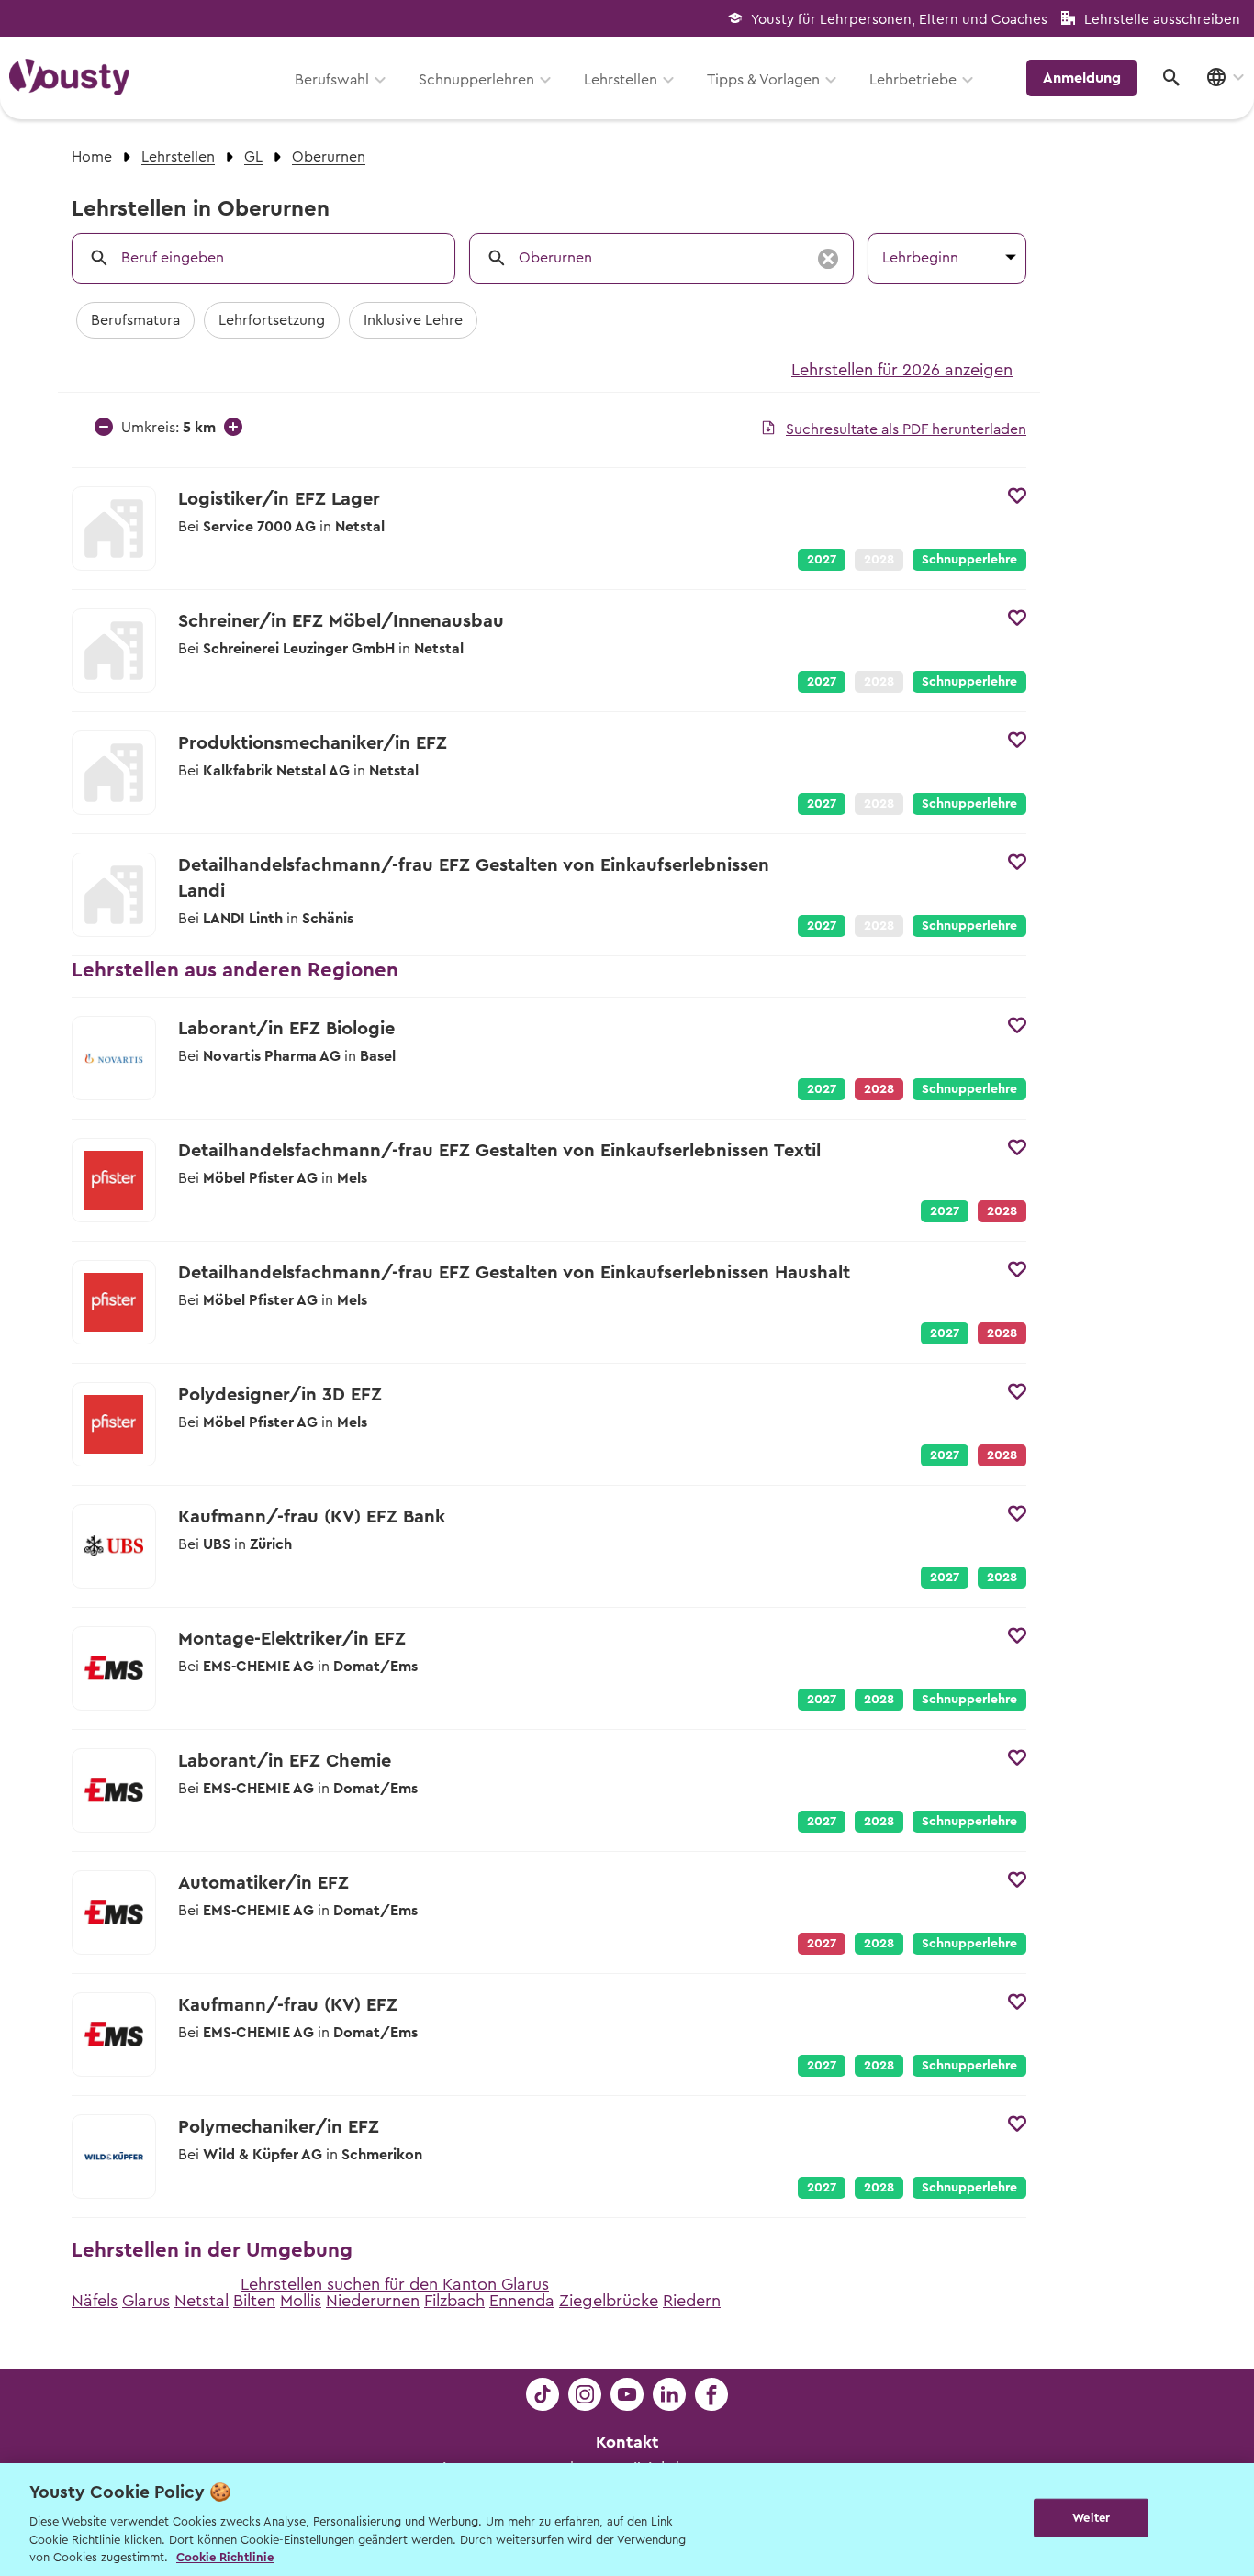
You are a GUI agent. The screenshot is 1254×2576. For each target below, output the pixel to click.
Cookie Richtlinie (225, 2557)
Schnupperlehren (476, 80)
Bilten (254, 2301)
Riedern (692, 2301)
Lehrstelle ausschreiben (1162, 20)
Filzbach (454, 2301)
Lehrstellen (621, 80)
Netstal (202, 2301)
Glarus (146, 2301)
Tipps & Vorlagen (763, 80)
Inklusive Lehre (413, 320)
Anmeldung (1082, 78)
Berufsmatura (135, 320)
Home (92, 157)
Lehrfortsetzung (272, 320)
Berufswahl (332, 80)
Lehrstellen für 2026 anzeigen (902, 370)
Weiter (1091, 2518)
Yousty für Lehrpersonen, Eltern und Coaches (899, 20)
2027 (822, 560)
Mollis (301, 2301)
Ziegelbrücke (609, 2301)
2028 (1002, 1578)
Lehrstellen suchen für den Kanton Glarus (395, 2284)
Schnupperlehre (969, 560)
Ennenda (522, 2301)
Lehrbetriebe (913, 80)
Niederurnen (373, 2301)
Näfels (95, 2301)
